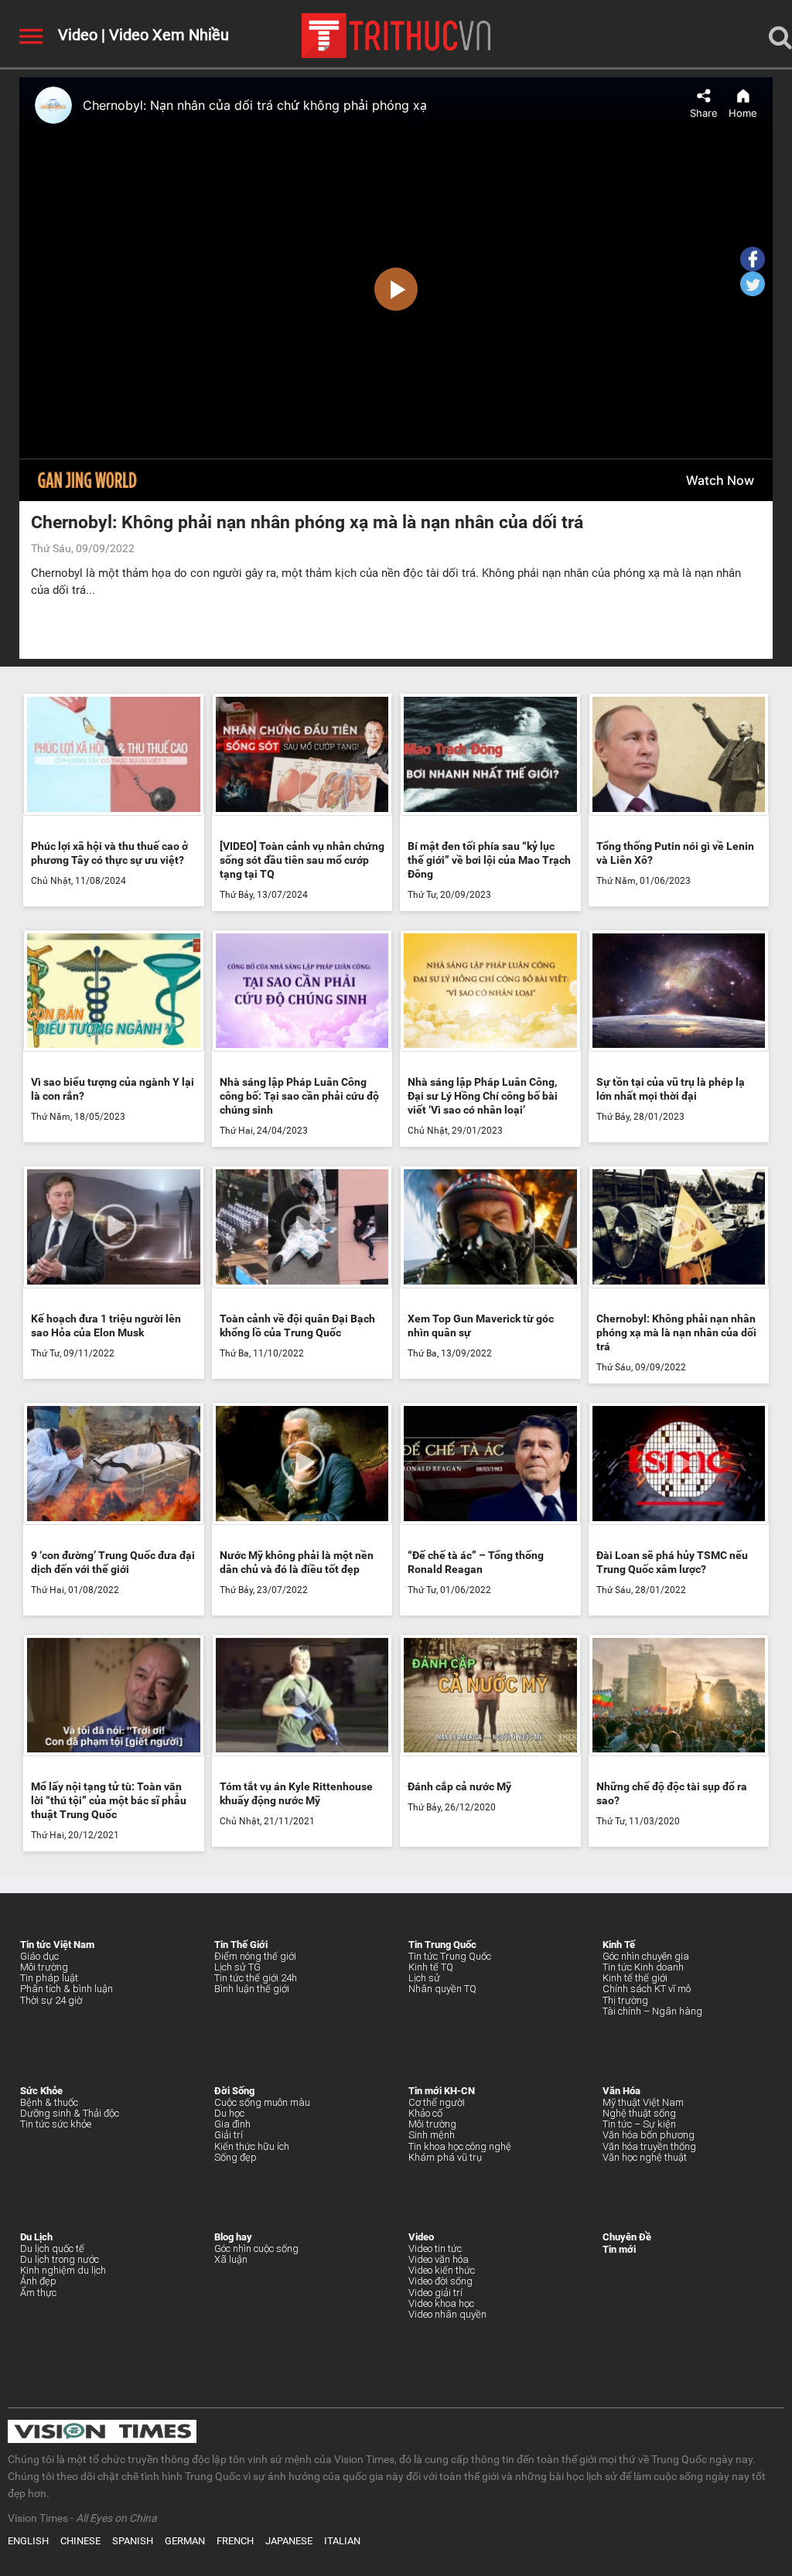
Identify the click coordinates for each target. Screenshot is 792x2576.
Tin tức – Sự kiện (639, 2124)
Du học (229, 2113)
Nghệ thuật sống (639, 2113)
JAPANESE (289, 2541)
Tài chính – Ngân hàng (652, 2011)
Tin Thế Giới (241, 1945)
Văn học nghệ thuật (645, 2157)
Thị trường (625, 2000)
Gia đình (232, 2124)
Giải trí (229, 2135)
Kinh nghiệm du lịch (63, 2270)
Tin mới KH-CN (442, 2091)
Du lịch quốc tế (52, 2248)
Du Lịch (36, 2237)
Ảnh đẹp (38, 2281)
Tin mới (619, 2249)
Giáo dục (39, 1956)
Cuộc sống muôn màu (262, 2102)
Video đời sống (440, 2281)
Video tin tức (435, 2248)
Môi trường (44, 1967)
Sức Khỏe (41, 2091)
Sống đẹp (236, 2157)
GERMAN (185, 2541)
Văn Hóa (621, 2091)
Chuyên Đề (627, 2237)
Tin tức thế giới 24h (256, 1978)
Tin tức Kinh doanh (643, 1967)
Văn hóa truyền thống (649, 2146)
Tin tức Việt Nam (57, 1945)
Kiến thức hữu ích (252, 2146)
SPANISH (133, 2541)
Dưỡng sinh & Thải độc (70, 2113)
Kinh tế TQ (431, 1967)
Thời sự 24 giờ (51, 2000)
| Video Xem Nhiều (163, 35)
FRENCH (235, 2541)
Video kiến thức (442, 2270)
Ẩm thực (38, 2293)
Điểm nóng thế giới (255, 1956)
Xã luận (231, 2259)
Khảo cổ (425, 2113)
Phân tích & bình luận (67, 1989)
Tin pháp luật (49, 1978)
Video (78, 35)
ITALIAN (342, 2541)
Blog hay (233, 2237)
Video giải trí (435, 2293)
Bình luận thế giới (252, 1989)
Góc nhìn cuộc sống (256, 2248)
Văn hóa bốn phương (649, 2135)
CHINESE (80, 2541)
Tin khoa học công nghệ (460, 2146)
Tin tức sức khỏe (56, 2124)
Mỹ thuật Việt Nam (643, 2102)
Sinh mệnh (432, 2135)
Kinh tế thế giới (635, 1978)
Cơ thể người (437, 2102)
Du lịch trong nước (60, 2259)
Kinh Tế (619, 1945)
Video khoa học (441, 2303)
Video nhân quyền (447, 2314)
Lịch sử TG (237, 1967)
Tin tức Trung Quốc (450, 1956)
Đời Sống (234, 2091)
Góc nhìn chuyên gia (646, 1956)
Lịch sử (424, 1978)
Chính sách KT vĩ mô (647, 1989)
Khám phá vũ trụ (445, 2157)
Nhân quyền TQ (442, 1989)
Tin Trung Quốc (442, 1945)
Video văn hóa (439, 2259)
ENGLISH (28, 2541)
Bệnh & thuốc (49, 2102)
